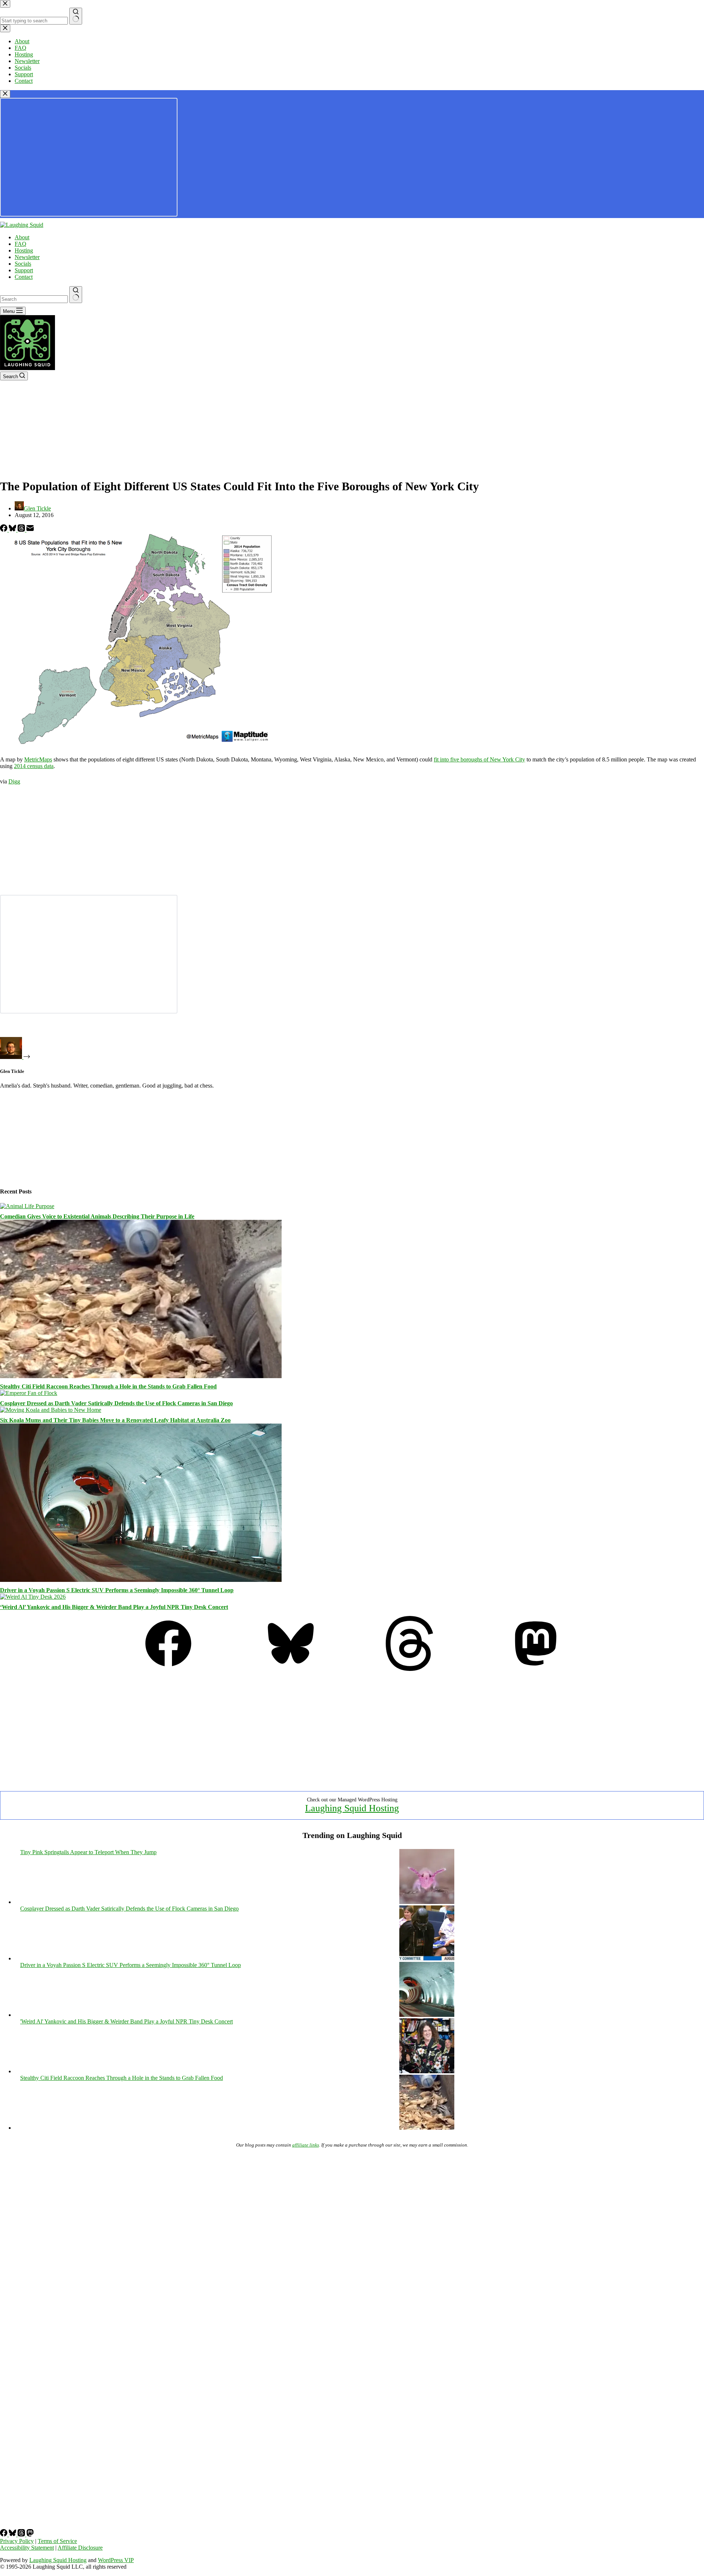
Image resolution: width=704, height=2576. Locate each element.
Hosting (24, 250)
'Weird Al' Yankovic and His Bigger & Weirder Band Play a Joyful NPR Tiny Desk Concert (126, 2021)
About (22, 237)
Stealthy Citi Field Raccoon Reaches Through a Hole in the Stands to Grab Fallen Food (108, 1386)
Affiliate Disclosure (80, 2548)
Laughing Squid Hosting (352, 1808)
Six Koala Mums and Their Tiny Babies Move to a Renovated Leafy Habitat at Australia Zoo (115, 1420)
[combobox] (34, 299)
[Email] (30, 530)
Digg (14, 781)
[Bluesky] (13, 530)
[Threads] (22, 530)
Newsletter (27, 257)
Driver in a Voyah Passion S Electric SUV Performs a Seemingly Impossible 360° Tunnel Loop (117, 1590)
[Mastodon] (536, 1669)
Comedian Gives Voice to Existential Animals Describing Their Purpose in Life (97, 1216)
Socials (23, 264)
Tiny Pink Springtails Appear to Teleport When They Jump (88, 1852)
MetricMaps (38, 759)
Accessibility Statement (27, 2548)
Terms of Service (57, 2541)
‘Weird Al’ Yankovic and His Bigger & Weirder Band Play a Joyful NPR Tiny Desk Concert (114, 1607)
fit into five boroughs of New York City (479, 759)
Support (24, 270)
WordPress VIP (116, 2560)
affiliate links (306, 2145)
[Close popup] (5, 94)
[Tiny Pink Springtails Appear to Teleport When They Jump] (427, 1902)
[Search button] (76, 295)
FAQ (21, 244)
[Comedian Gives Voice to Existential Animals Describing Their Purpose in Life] (27, 1206)
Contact (24, 277)
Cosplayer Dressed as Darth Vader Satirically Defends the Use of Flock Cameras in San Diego (116, 1403)
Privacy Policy (17, 2541)
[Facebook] (4, 530)
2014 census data (34, 766)
